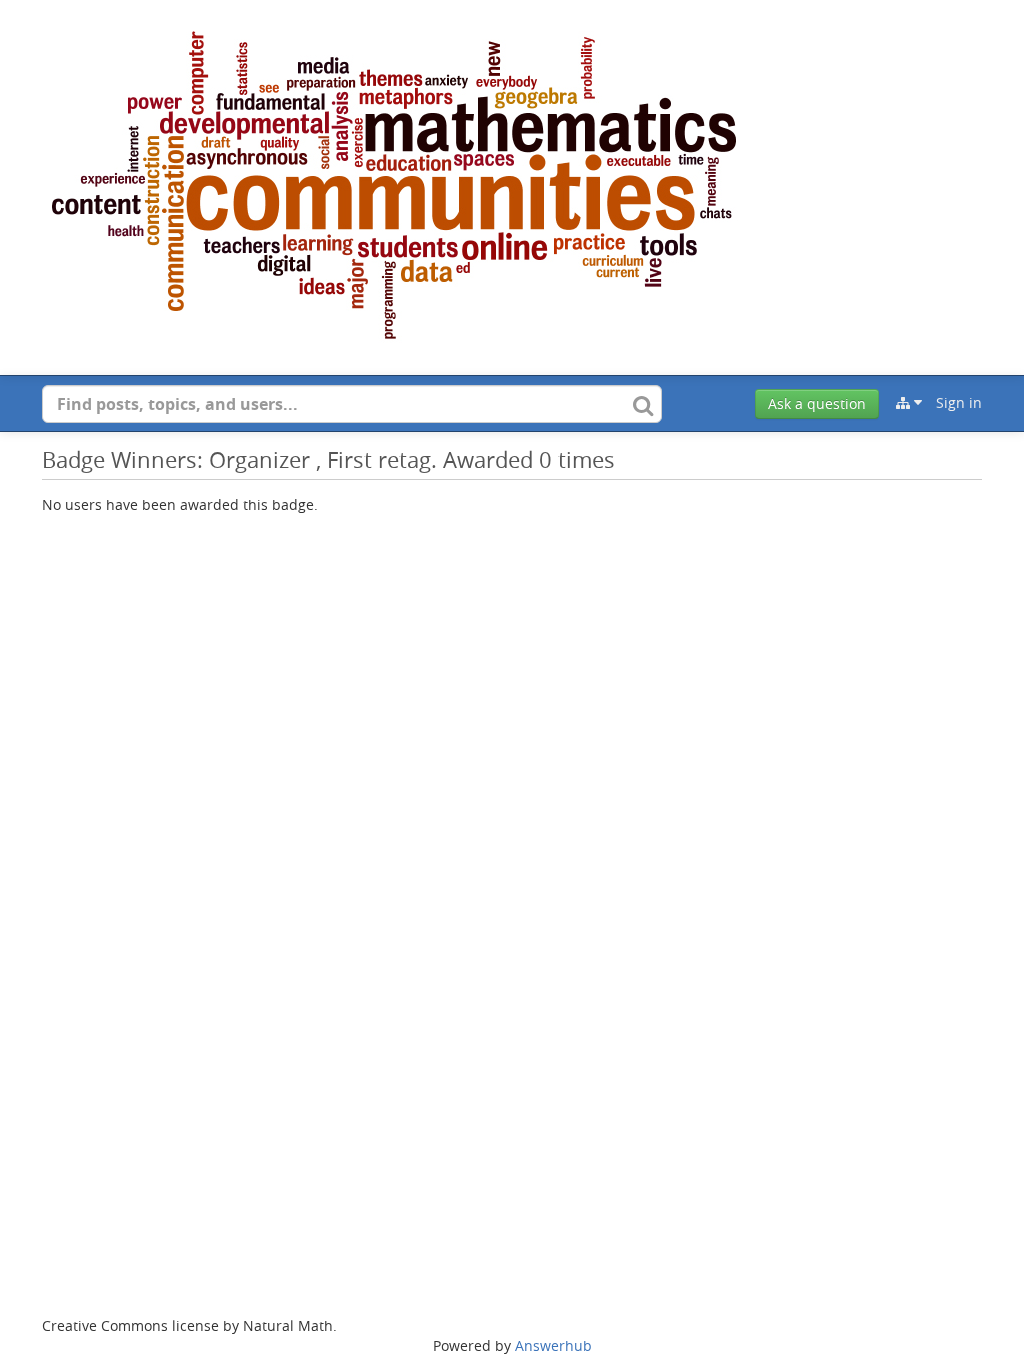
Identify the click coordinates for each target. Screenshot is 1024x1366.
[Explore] (909, 403)
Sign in (959, 402)
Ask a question (817, 403)
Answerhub (553, 1345)
